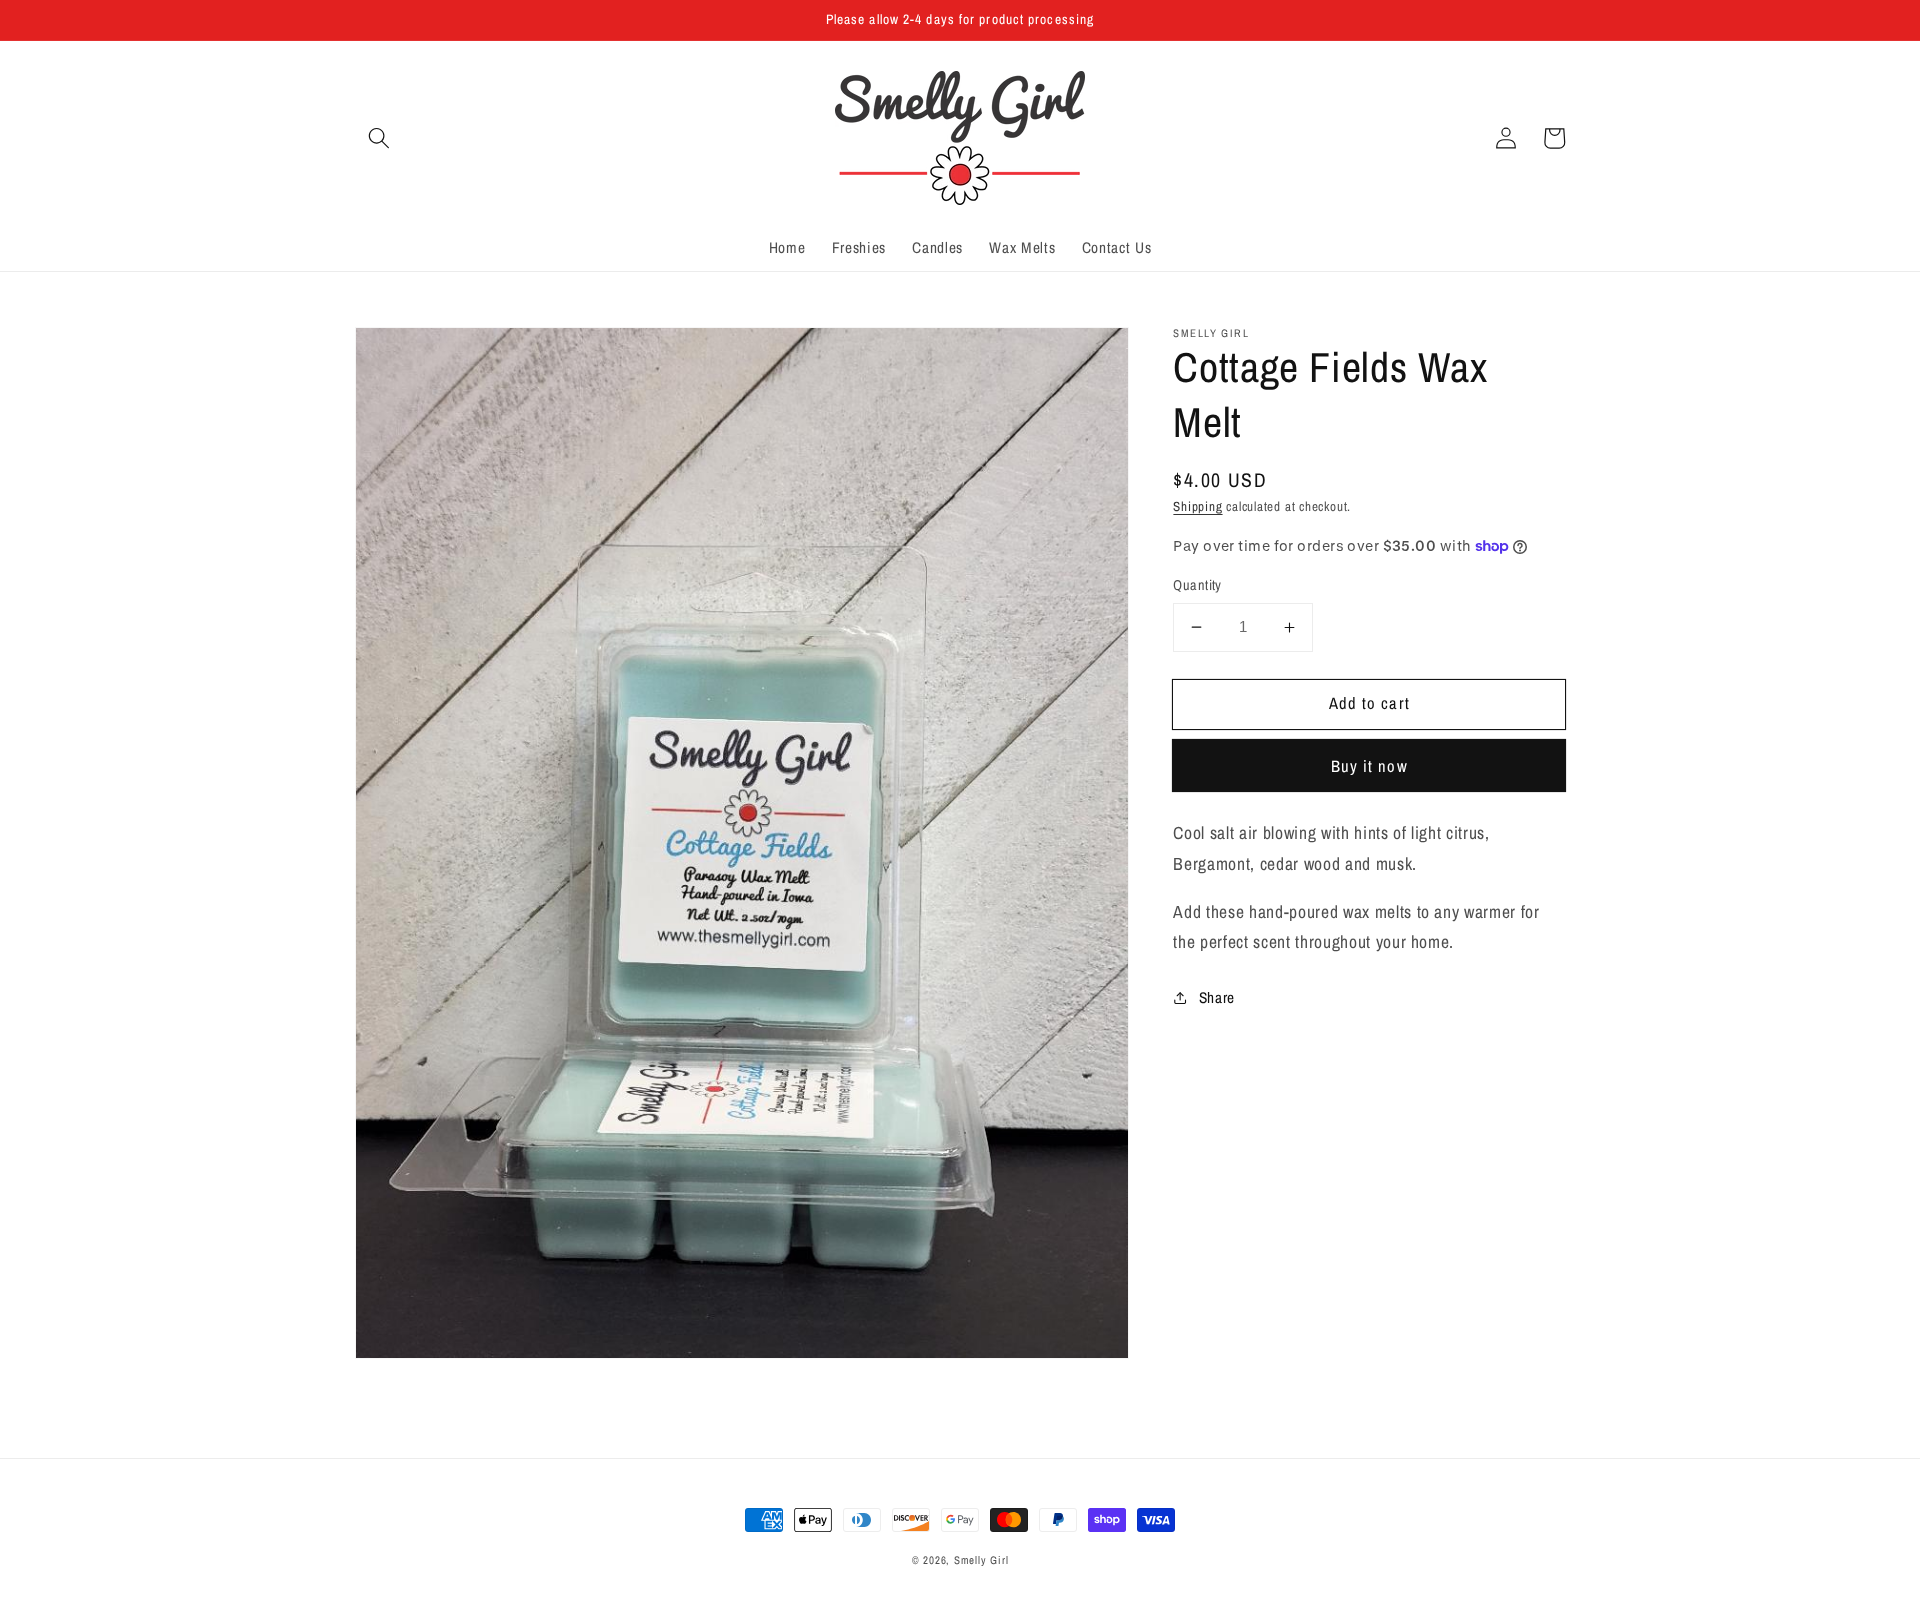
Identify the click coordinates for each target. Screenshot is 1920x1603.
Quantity (1197, 584)
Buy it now (1369, 765)
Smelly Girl (981, 1560)
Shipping (1197, 505)
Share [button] (1217, 997)
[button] (379, 138)
